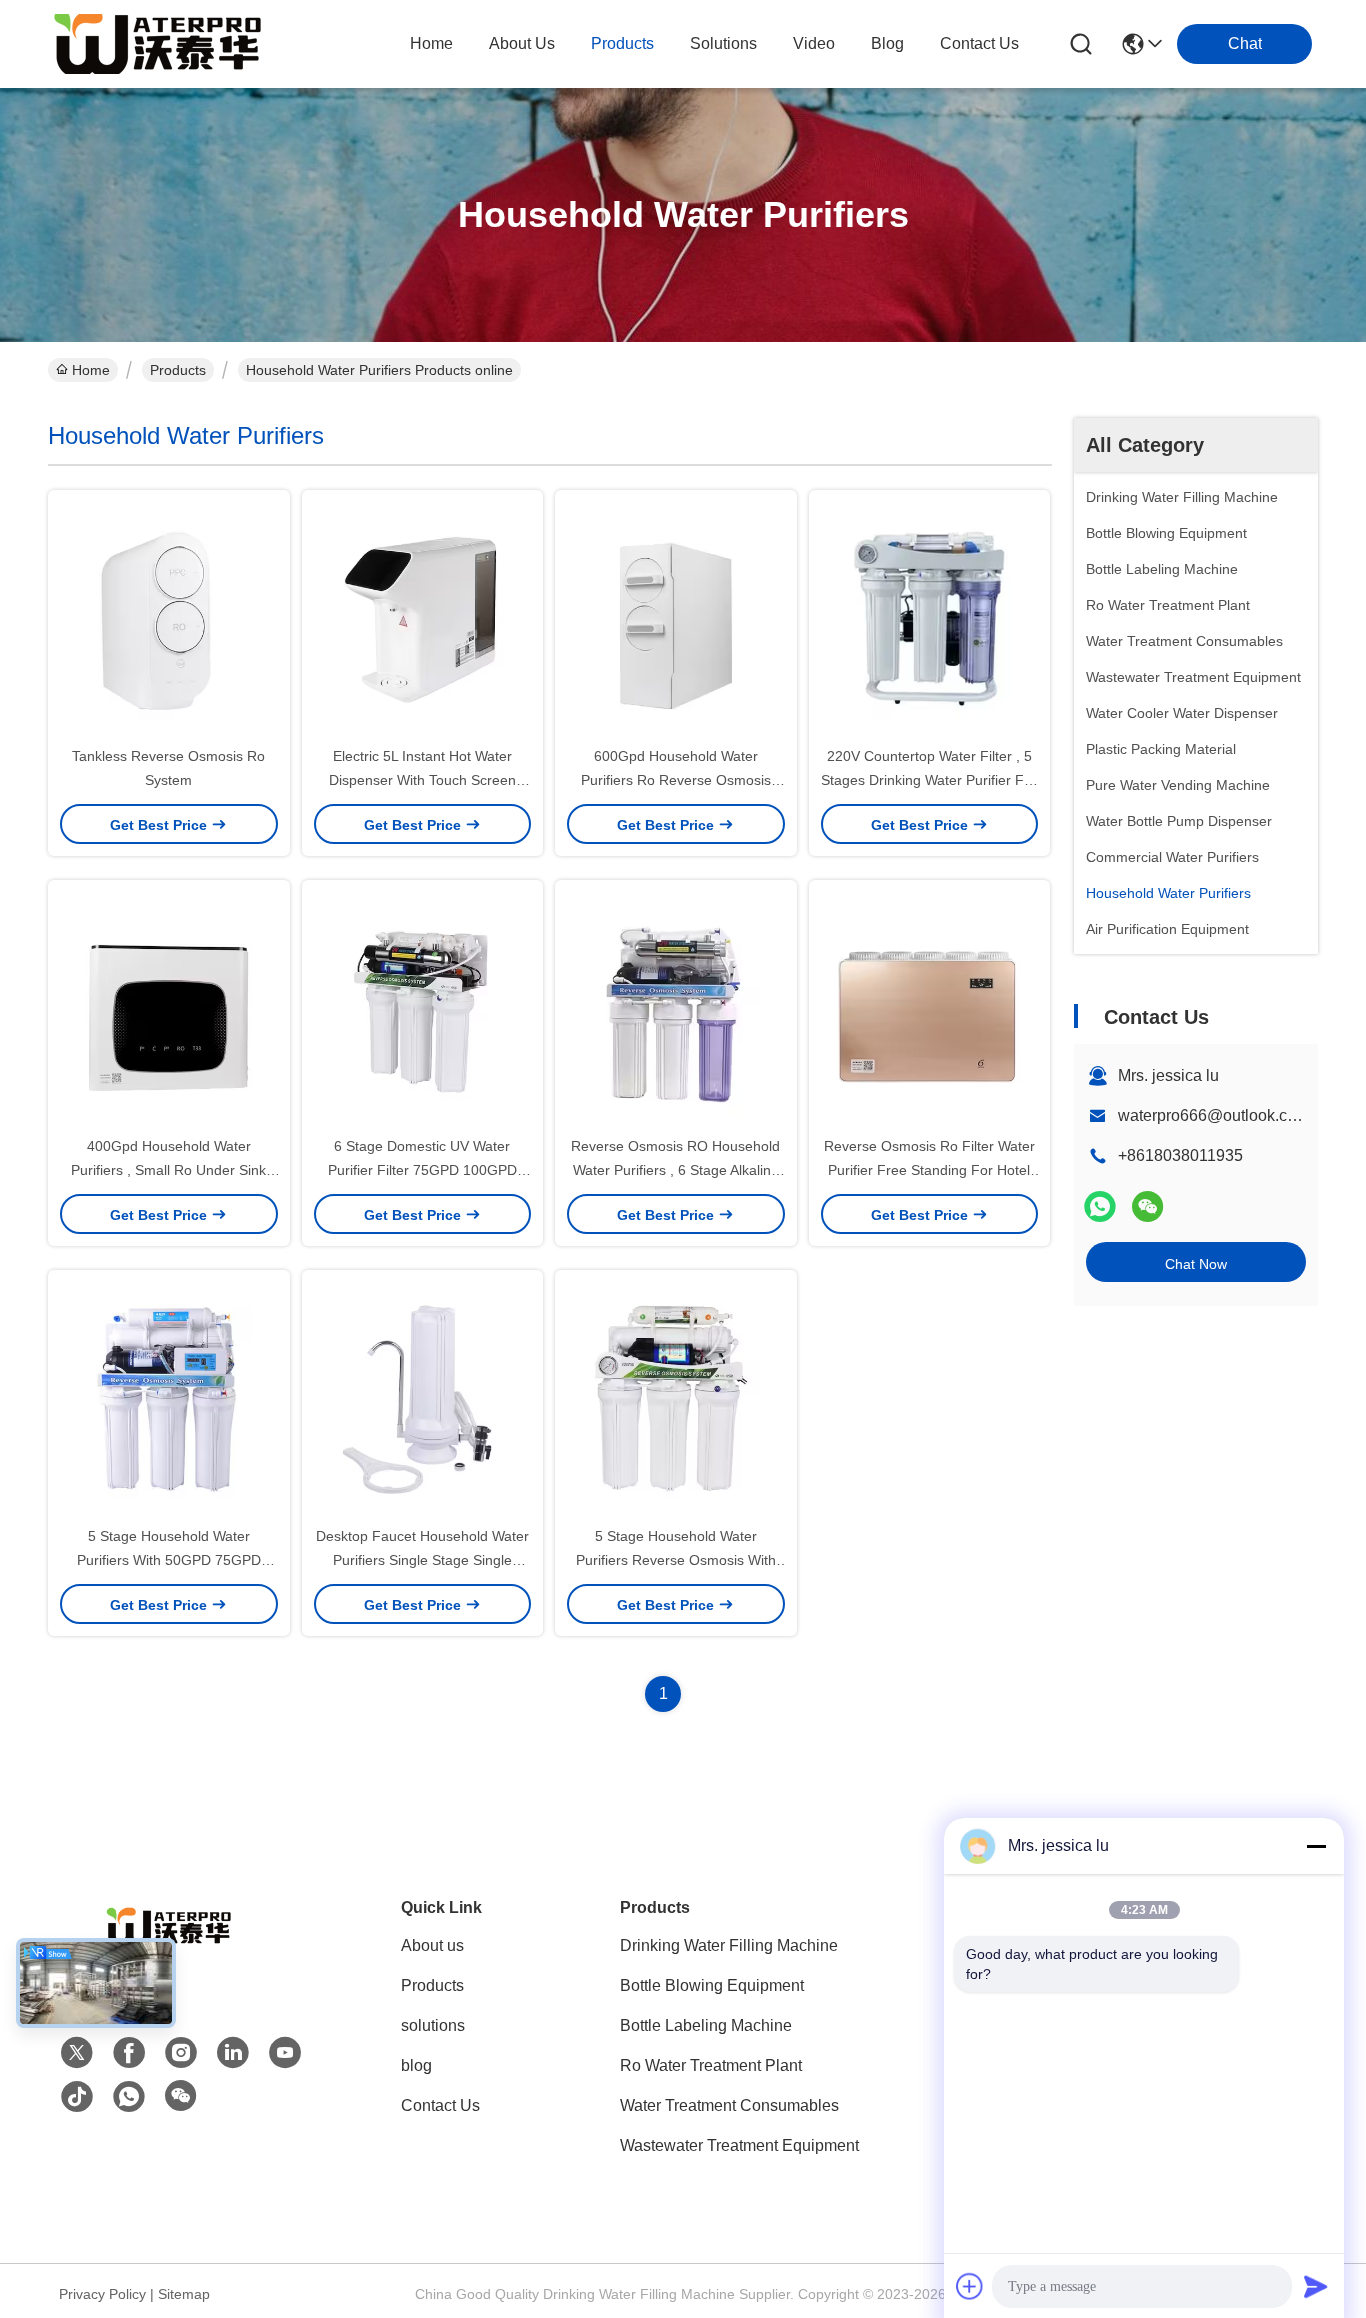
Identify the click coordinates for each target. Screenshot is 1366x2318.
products (622, 43)
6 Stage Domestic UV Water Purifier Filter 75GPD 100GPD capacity (422, 1170)
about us (522, 43)
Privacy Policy (102, 2294)
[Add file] (970, 2286)
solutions (723, 43)
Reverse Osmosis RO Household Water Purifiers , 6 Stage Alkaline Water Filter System (675, 1170)
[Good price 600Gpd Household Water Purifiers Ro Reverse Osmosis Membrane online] (676, 617)
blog (887, 43)
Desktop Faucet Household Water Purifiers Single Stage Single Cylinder (422, 1560)
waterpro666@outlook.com (1213, 1115)
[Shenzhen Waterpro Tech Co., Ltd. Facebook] (129, 2053)
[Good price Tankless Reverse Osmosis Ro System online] (169, 617)
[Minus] (1316, 1846)
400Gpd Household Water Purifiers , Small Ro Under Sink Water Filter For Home (168, 1170)
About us (432, 1945)
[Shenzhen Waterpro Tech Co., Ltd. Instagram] (181, 2053)
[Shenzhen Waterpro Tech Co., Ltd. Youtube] (285, 2053)
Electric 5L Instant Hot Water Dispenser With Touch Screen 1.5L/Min (422, 780)
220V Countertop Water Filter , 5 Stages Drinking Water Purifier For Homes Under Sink (929, 780)
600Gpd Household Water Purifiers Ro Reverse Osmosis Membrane (676, 780)
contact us (979, 43)
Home (431, 43)
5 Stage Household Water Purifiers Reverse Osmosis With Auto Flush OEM (676, 1560)
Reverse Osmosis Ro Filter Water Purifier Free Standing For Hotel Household (929, 1170)
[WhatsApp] (1100, 1206)
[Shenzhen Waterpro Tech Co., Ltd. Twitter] (77, 2053)
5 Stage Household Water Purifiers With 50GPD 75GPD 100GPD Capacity (169, 1560)
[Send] (1316, 2286)
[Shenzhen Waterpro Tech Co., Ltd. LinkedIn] (233, 2053)
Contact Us (440, 2105)
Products (178, 370)
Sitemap (184, 2294)
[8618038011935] (129, 2097)
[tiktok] (77, 2097)
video (814, 43)
